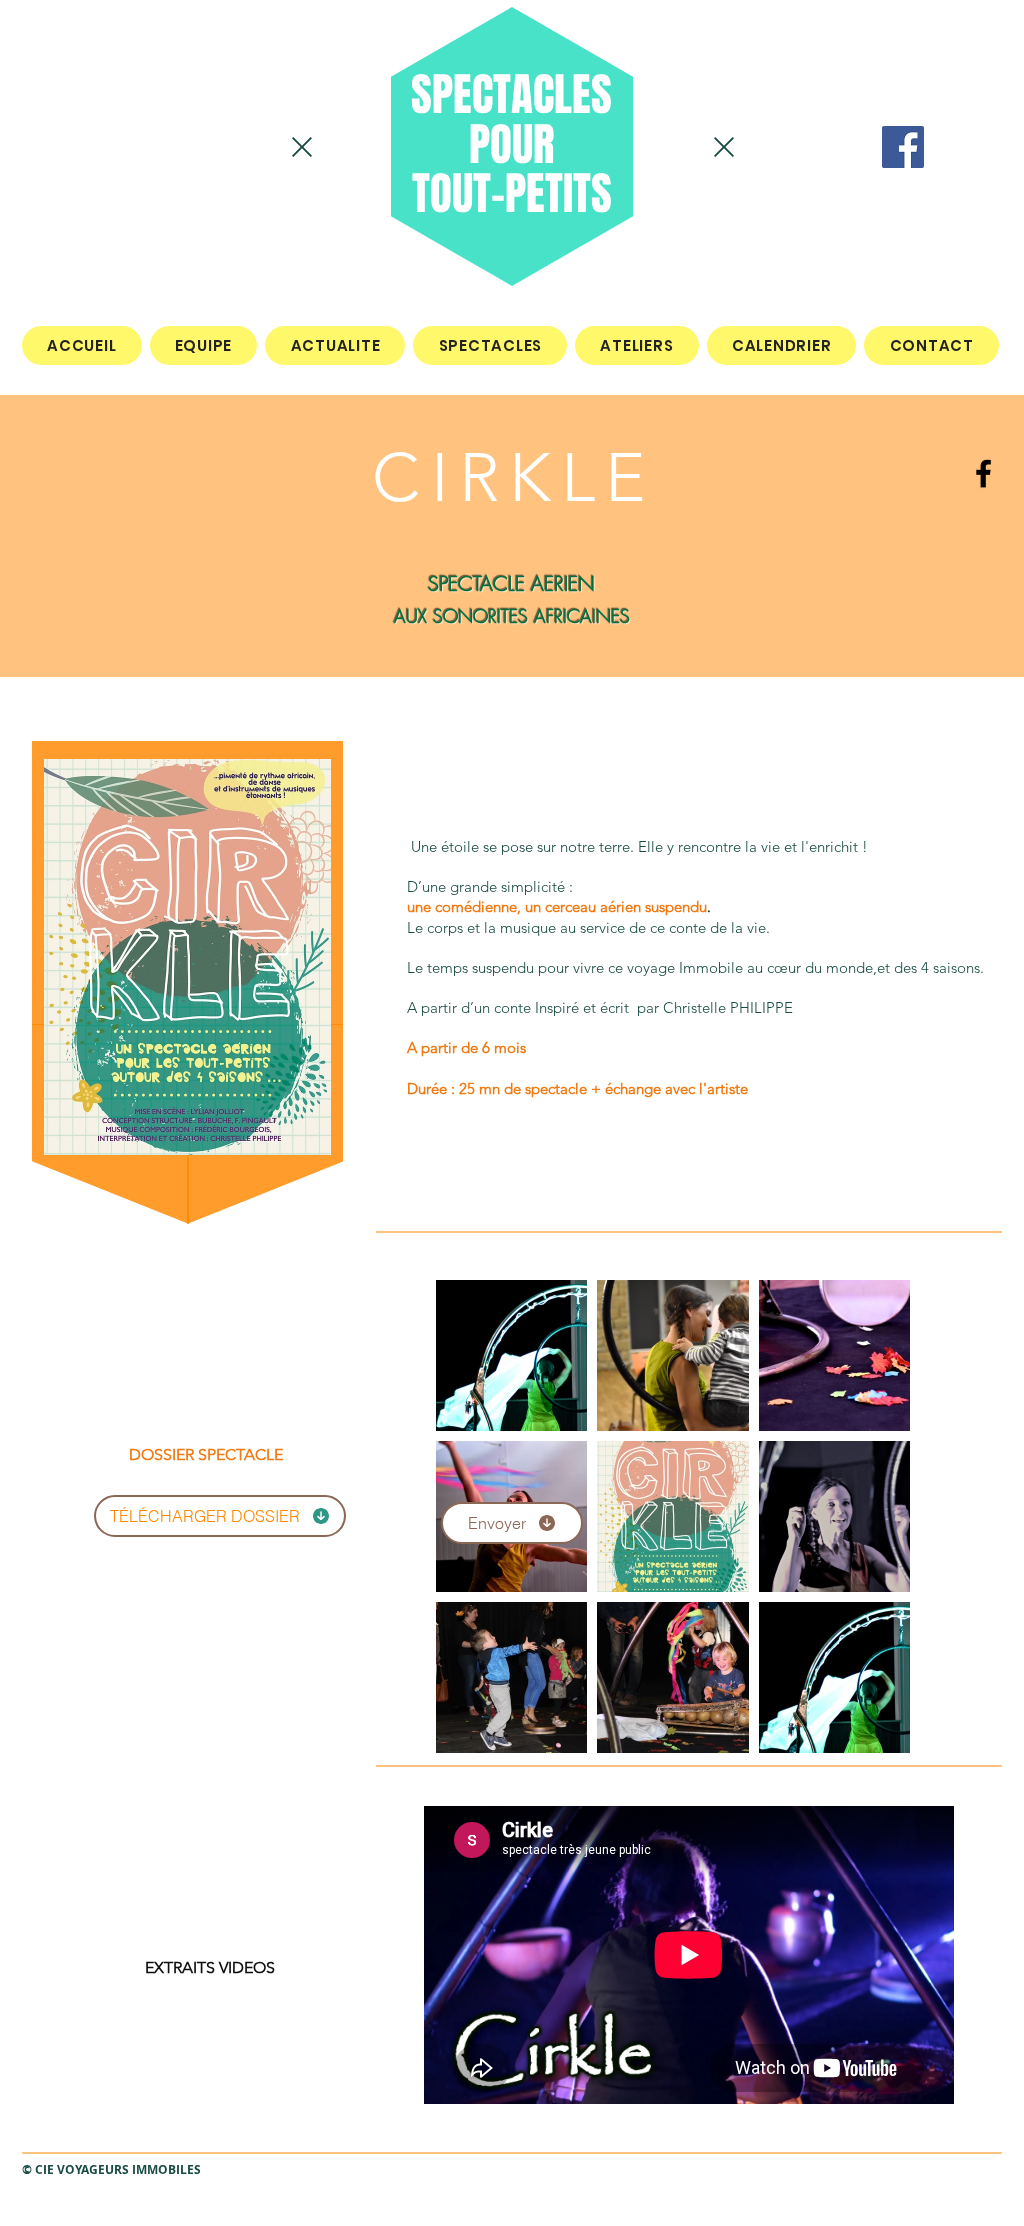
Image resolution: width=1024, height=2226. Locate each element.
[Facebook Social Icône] (903, 147)
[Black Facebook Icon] (983, 473)
